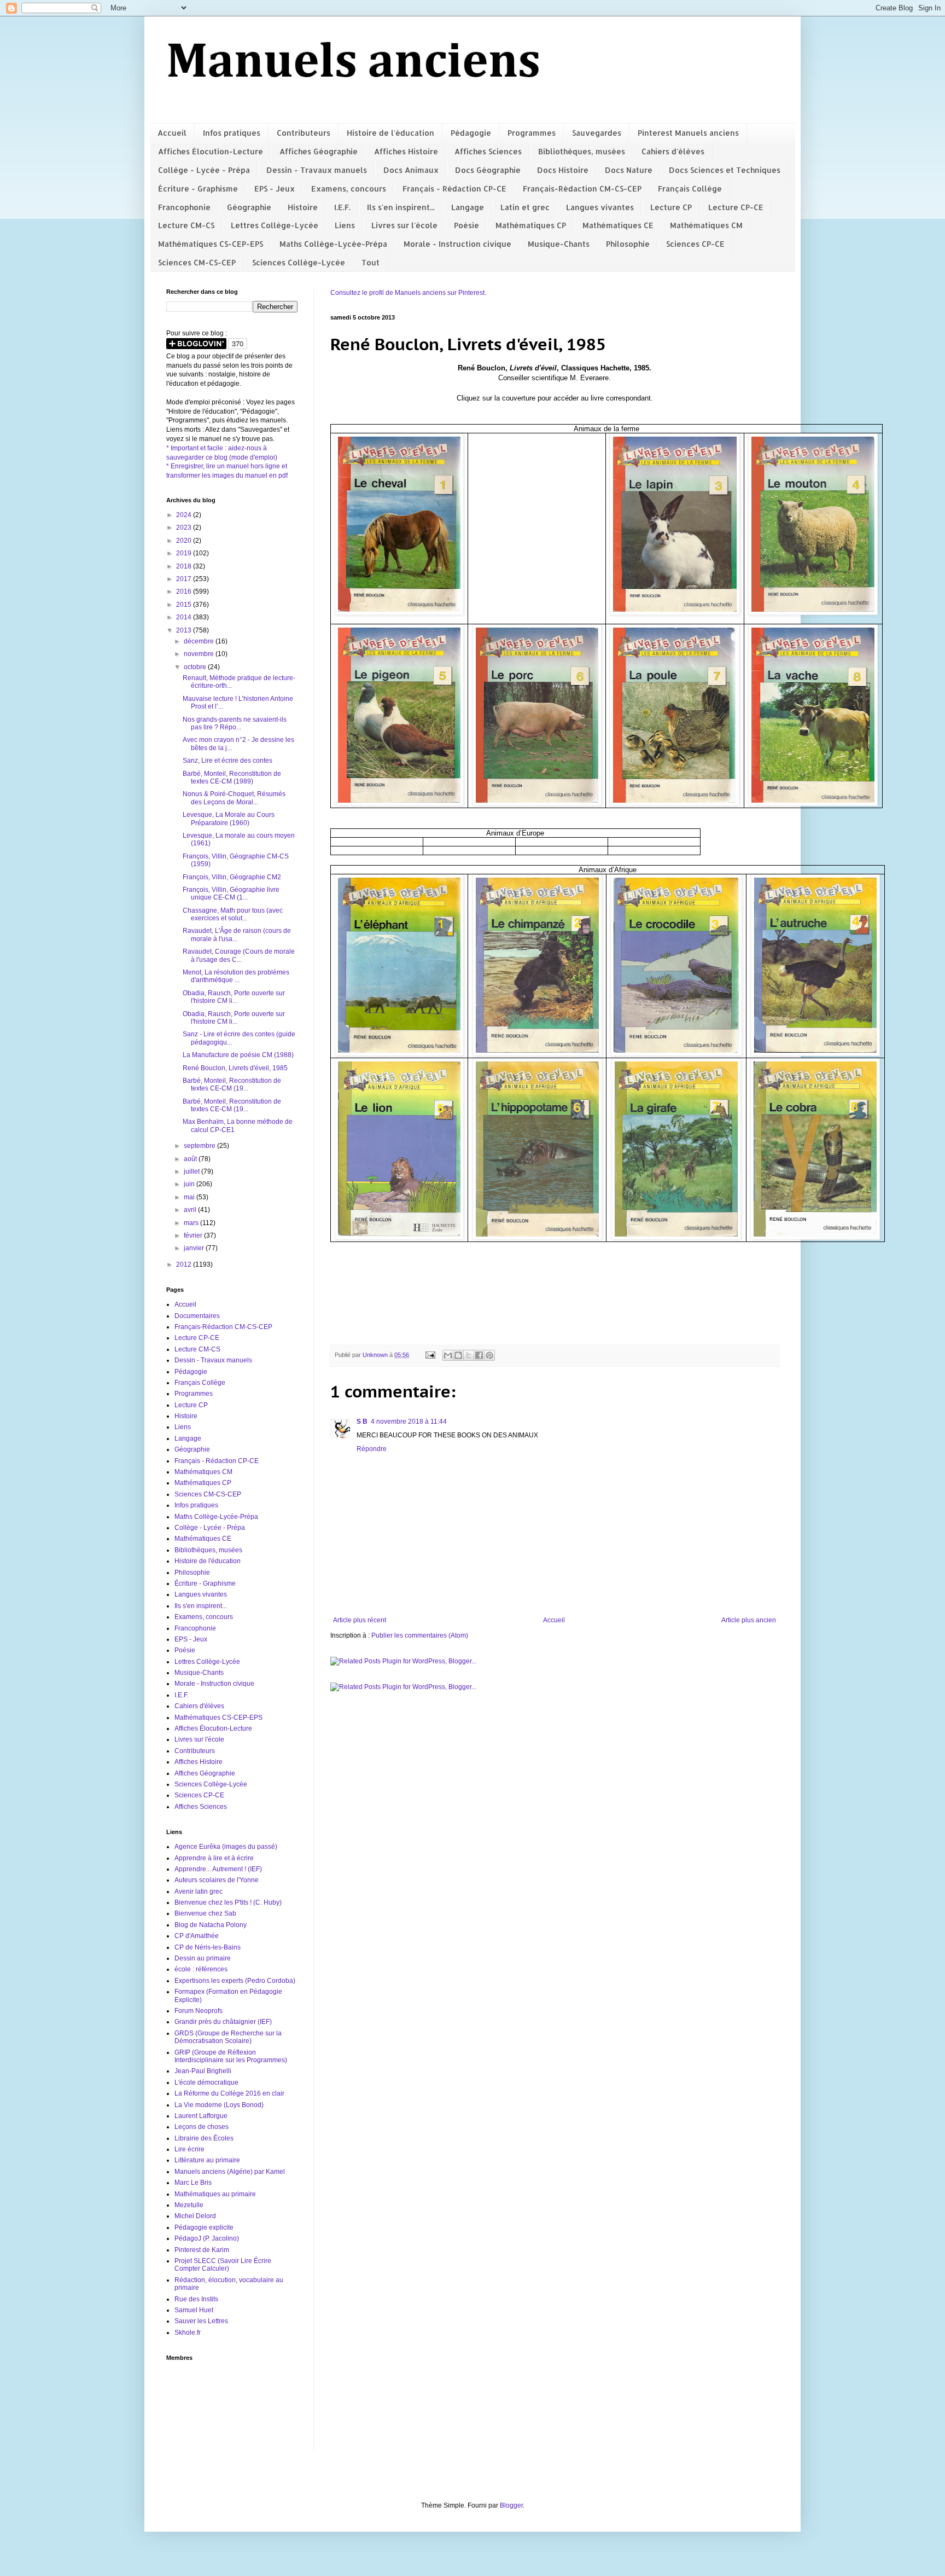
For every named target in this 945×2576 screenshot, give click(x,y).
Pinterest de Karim (202, 2250)
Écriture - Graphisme (198, 188)
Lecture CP (671, 207)
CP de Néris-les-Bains (208, 1947)
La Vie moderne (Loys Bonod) (219, 2105)
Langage (468, 207)
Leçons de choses (202, 2127)
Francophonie (184, 207)
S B (362, 1422)
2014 (185, 617)
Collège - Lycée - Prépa (204, 170)
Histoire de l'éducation (390, 133)
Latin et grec (525, 207)
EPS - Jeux (275, 188)
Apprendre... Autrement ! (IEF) (218, 1869)
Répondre (372, 1449)
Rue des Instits (196, 2299)
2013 (185, 630)
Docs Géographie (488, 170)
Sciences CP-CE (695, 244)
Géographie (249, 207)
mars (192, 1223)
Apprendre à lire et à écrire (214, 1858)
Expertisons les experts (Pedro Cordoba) (235, 1981)
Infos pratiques (232, 133)
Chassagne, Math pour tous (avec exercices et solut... (233, 914)
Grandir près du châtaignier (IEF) (223, 2022)
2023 (185, 527)
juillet (192, 1171)
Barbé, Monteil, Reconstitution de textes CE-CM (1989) (232, 778)
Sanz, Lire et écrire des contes (227, 761)
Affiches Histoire (406, 151)
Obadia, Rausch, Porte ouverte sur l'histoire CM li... (234, 997)
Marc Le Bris (193, 2183)
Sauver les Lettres (201, 2321)
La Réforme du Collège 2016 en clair (229, 2093)
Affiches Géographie (319, 151)
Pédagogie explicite (204, 2227)
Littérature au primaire (207, 2160)
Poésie (466, 225)
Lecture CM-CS (186, 225)
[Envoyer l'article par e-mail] (430, 1355)
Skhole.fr (188, 2333)
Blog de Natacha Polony (211, 1925)
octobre (196, 667)
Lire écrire (189, 2149)
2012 (185, 1264)
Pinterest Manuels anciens (688, 133)
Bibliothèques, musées (582, 151)
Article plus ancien (749, 1620)
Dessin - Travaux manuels (317, 170)
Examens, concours (349, 188)
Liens (345, 225)
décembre (200, 641)
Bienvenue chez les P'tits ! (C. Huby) (228, 1902)
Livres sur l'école (404, 225)
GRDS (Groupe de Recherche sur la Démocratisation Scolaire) (228, 2037)
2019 (185, 553)
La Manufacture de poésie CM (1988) (238, 1055)
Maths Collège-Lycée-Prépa (333, 244)
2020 (185, 541)
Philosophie (628, 244)
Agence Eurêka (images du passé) (226, 1847)
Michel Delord (195, 2216)
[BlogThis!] (458, 1355)
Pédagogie (471, 133)
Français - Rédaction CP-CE (454, 188)
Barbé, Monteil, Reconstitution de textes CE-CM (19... (232, 1084)
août (191, 1159)
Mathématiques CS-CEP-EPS (211, 244)
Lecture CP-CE (736, 207)
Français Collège (690, 188)
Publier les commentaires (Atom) (420, 1635)
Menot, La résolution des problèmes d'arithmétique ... (236, 976)
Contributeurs (304, 133)
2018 (185, 566)
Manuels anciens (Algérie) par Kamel (230, 2172)
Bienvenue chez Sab (205, 1913)
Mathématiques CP (531, 225)
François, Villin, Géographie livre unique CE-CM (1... (231, 894)
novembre (200, 654)
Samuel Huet (194, 2310)
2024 (185, 515)
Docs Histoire (563, 170)
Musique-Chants (559, 244)
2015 (185, 605)
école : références (201, 1969)
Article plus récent (360, 1620)
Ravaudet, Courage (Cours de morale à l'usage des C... (239, 955)
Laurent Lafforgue (201, 2116)
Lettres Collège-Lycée (275, 225)
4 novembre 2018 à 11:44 (409, 1422)
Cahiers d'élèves (673, 151)
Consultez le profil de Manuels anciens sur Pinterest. (408, 293)
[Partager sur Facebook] (479, 1355)
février (194, 1235)
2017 (185, 579)
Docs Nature (629, 170)
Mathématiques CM (706, 225)
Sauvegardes (597, 133)
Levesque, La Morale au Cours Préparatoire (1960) (229, 819)
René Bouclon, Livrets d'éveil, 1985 (235, 1068)
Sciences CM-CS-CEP (197, 262)
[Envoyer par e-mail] (448, 1355)
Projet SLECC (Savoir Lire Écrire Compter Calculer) (223, 2265)
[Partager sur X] (469, 1355)
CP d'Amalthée (197, 1936)
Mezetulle (189, 2205)
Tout (371, 262)
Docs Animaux (411, 170)
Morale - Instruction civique (457, 244)
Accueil (172, 133)
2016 (185, 591)
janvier (195, 1248)
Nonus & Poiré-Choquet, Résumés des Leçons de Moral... (234, 798)
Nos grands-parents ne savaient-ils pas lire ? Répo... (235, 723)
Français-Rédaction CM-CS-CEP (582, 188)
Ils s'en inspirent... (401, 207)
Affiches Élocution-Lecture (211, 151)
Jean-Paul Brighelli (203, 2071)
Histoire (303, 207)
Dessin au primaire (203, 1958)
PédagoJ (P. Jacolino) (207, 2238)
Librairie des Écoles (204, 2138)
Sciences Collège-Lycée (299, 262)
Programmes (532, 133)
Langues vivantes (600, 207)
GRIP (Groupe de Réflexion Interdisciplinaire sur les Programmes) (231, 2056)
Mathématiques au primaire (215, 2194)
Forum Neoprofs (199, 2011)
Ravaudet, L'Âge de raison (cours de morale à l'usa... (237, 935)
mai (190, 1197)
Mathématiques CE (618, 225)
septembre (200, 1146)
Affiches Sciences (488, 151)
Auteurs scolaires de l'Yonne (217, 1880)
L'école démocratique (206, 2082)
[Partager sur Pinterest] (489, 1355)
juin (190, 1184)
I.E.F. (342, 207)
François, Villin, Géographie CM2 (232, 877)
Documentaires (197, 1316)
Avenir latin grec (199, 1892)
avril (191, 1210)
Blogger (511, 2505)
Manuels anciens (353, 63)
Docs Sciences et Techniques (725, 170)
